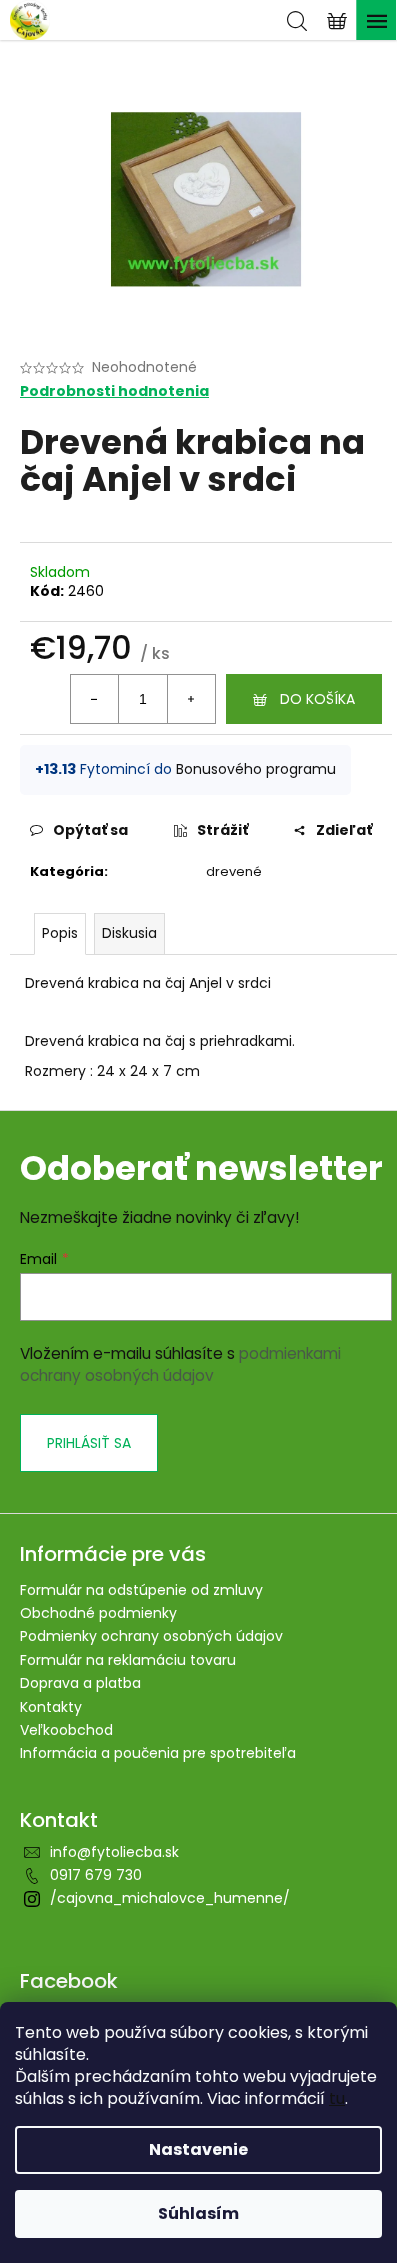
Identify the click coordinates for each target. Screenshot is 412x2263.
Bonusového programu (256, 769)
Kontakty (51, 1707)
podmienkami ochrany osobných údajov (180, 1364)
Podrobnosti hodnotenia (114, 391)
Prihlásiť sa (89, 1443)
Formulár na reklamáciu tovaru (128, 1660)
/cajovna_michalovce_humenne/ (170, 1898)
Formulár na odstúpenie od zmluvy (141, 1590)
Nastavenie (198, 2149)
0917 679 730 (96, 1875)
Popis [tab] (60, 933)
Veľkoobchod (66, 1730)
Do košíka (317, 699)
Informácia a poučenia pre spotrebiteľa (158, 1753)
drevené (234, 871)
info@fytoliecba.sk (114, 1852)
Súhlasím (198, 2213)
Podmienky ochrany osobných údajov (151, 1636)
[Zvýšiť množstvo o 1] (191, 699)
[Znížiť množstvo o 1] (95, 699)
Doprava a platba (80, 1683)
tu (337, 2098)
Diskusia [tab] (129, 933)
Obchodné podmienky (98, 1613)
